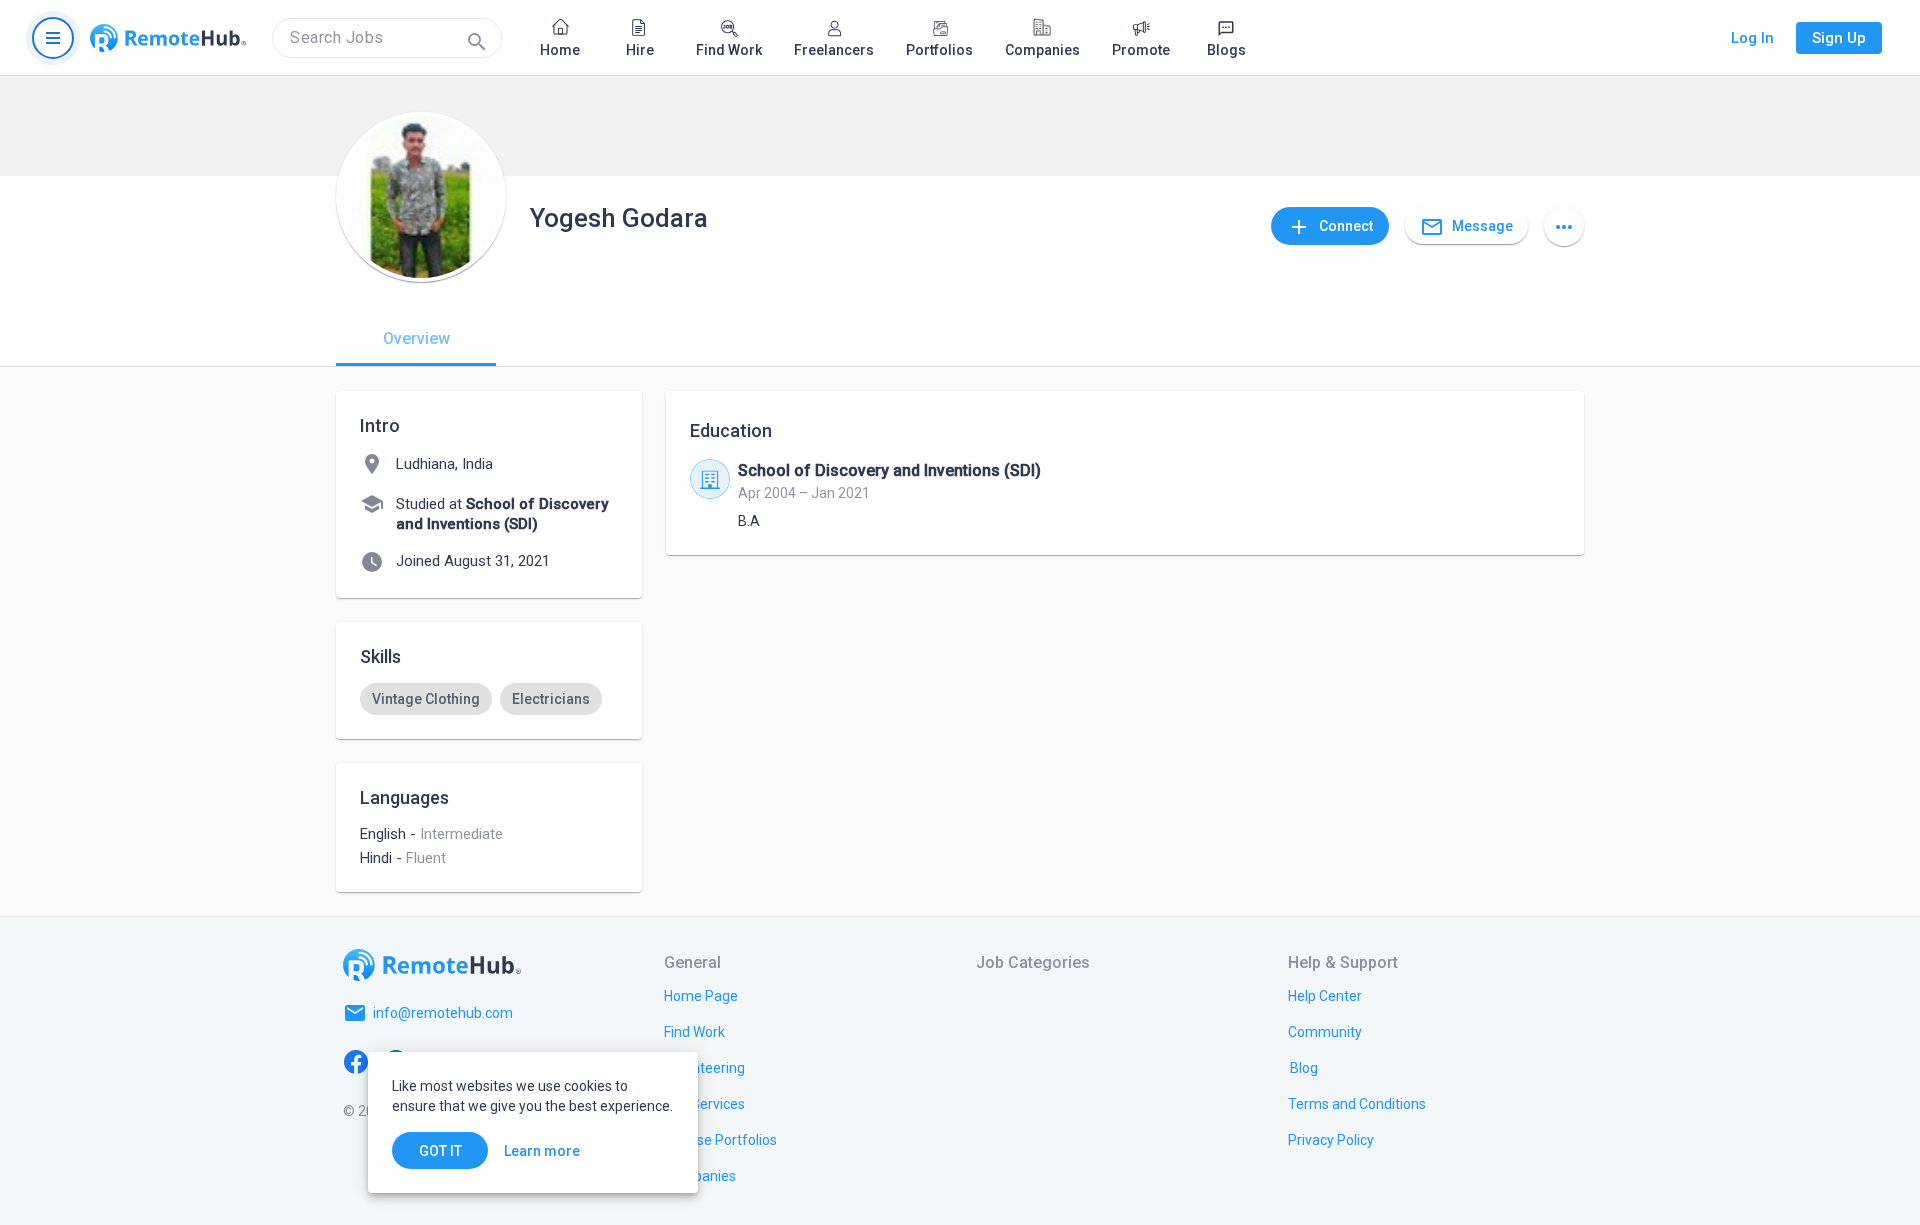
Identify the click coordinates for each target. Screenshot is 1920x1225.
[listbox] (489, 699)
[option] (426, 699)
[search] (387, 38)
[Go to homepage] (168, 38)
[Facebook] (356, 1061)
